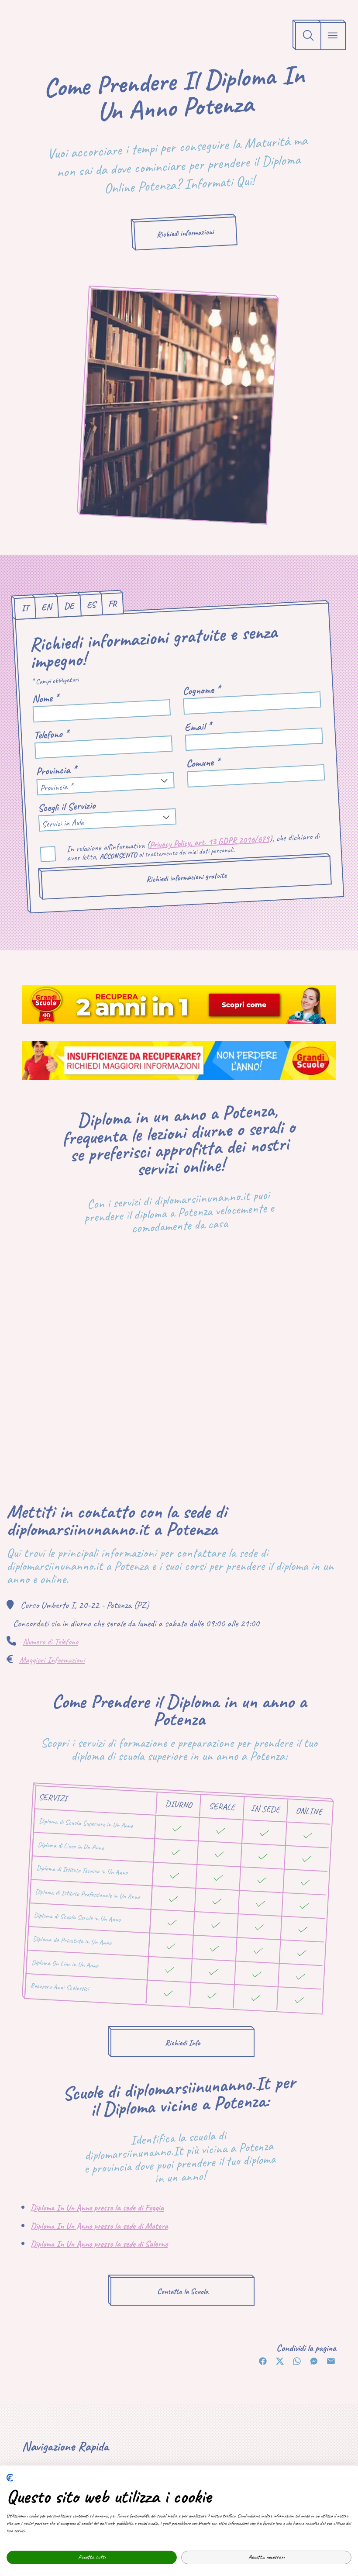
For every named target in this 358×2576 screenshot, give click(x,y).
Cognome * (201, 690)
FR (112, 604)
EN (46, 607)
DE (69, 606)
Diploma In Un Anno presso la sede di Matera (99, 2226)
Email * (198, 727)
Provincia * (56, 771)
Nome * (45, 698)
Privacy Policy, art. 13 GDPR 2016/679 (209, 842)
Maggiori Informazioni (52, 1660)
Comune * (203, 763)
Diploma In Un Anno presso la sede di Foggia (97, 2208)
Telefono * (51, 734)
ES (91, 604)
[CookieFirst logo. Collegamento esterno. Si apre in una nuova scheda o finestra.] (10, 2478)
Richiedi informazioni (185, 233)
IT (25, 608)
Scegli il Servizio (67, 806)
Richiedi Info (183, 2043)
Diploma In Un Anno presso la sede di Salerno (99, 2244)
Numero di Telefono (50, 1642)
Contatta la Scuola (183, 2291)
